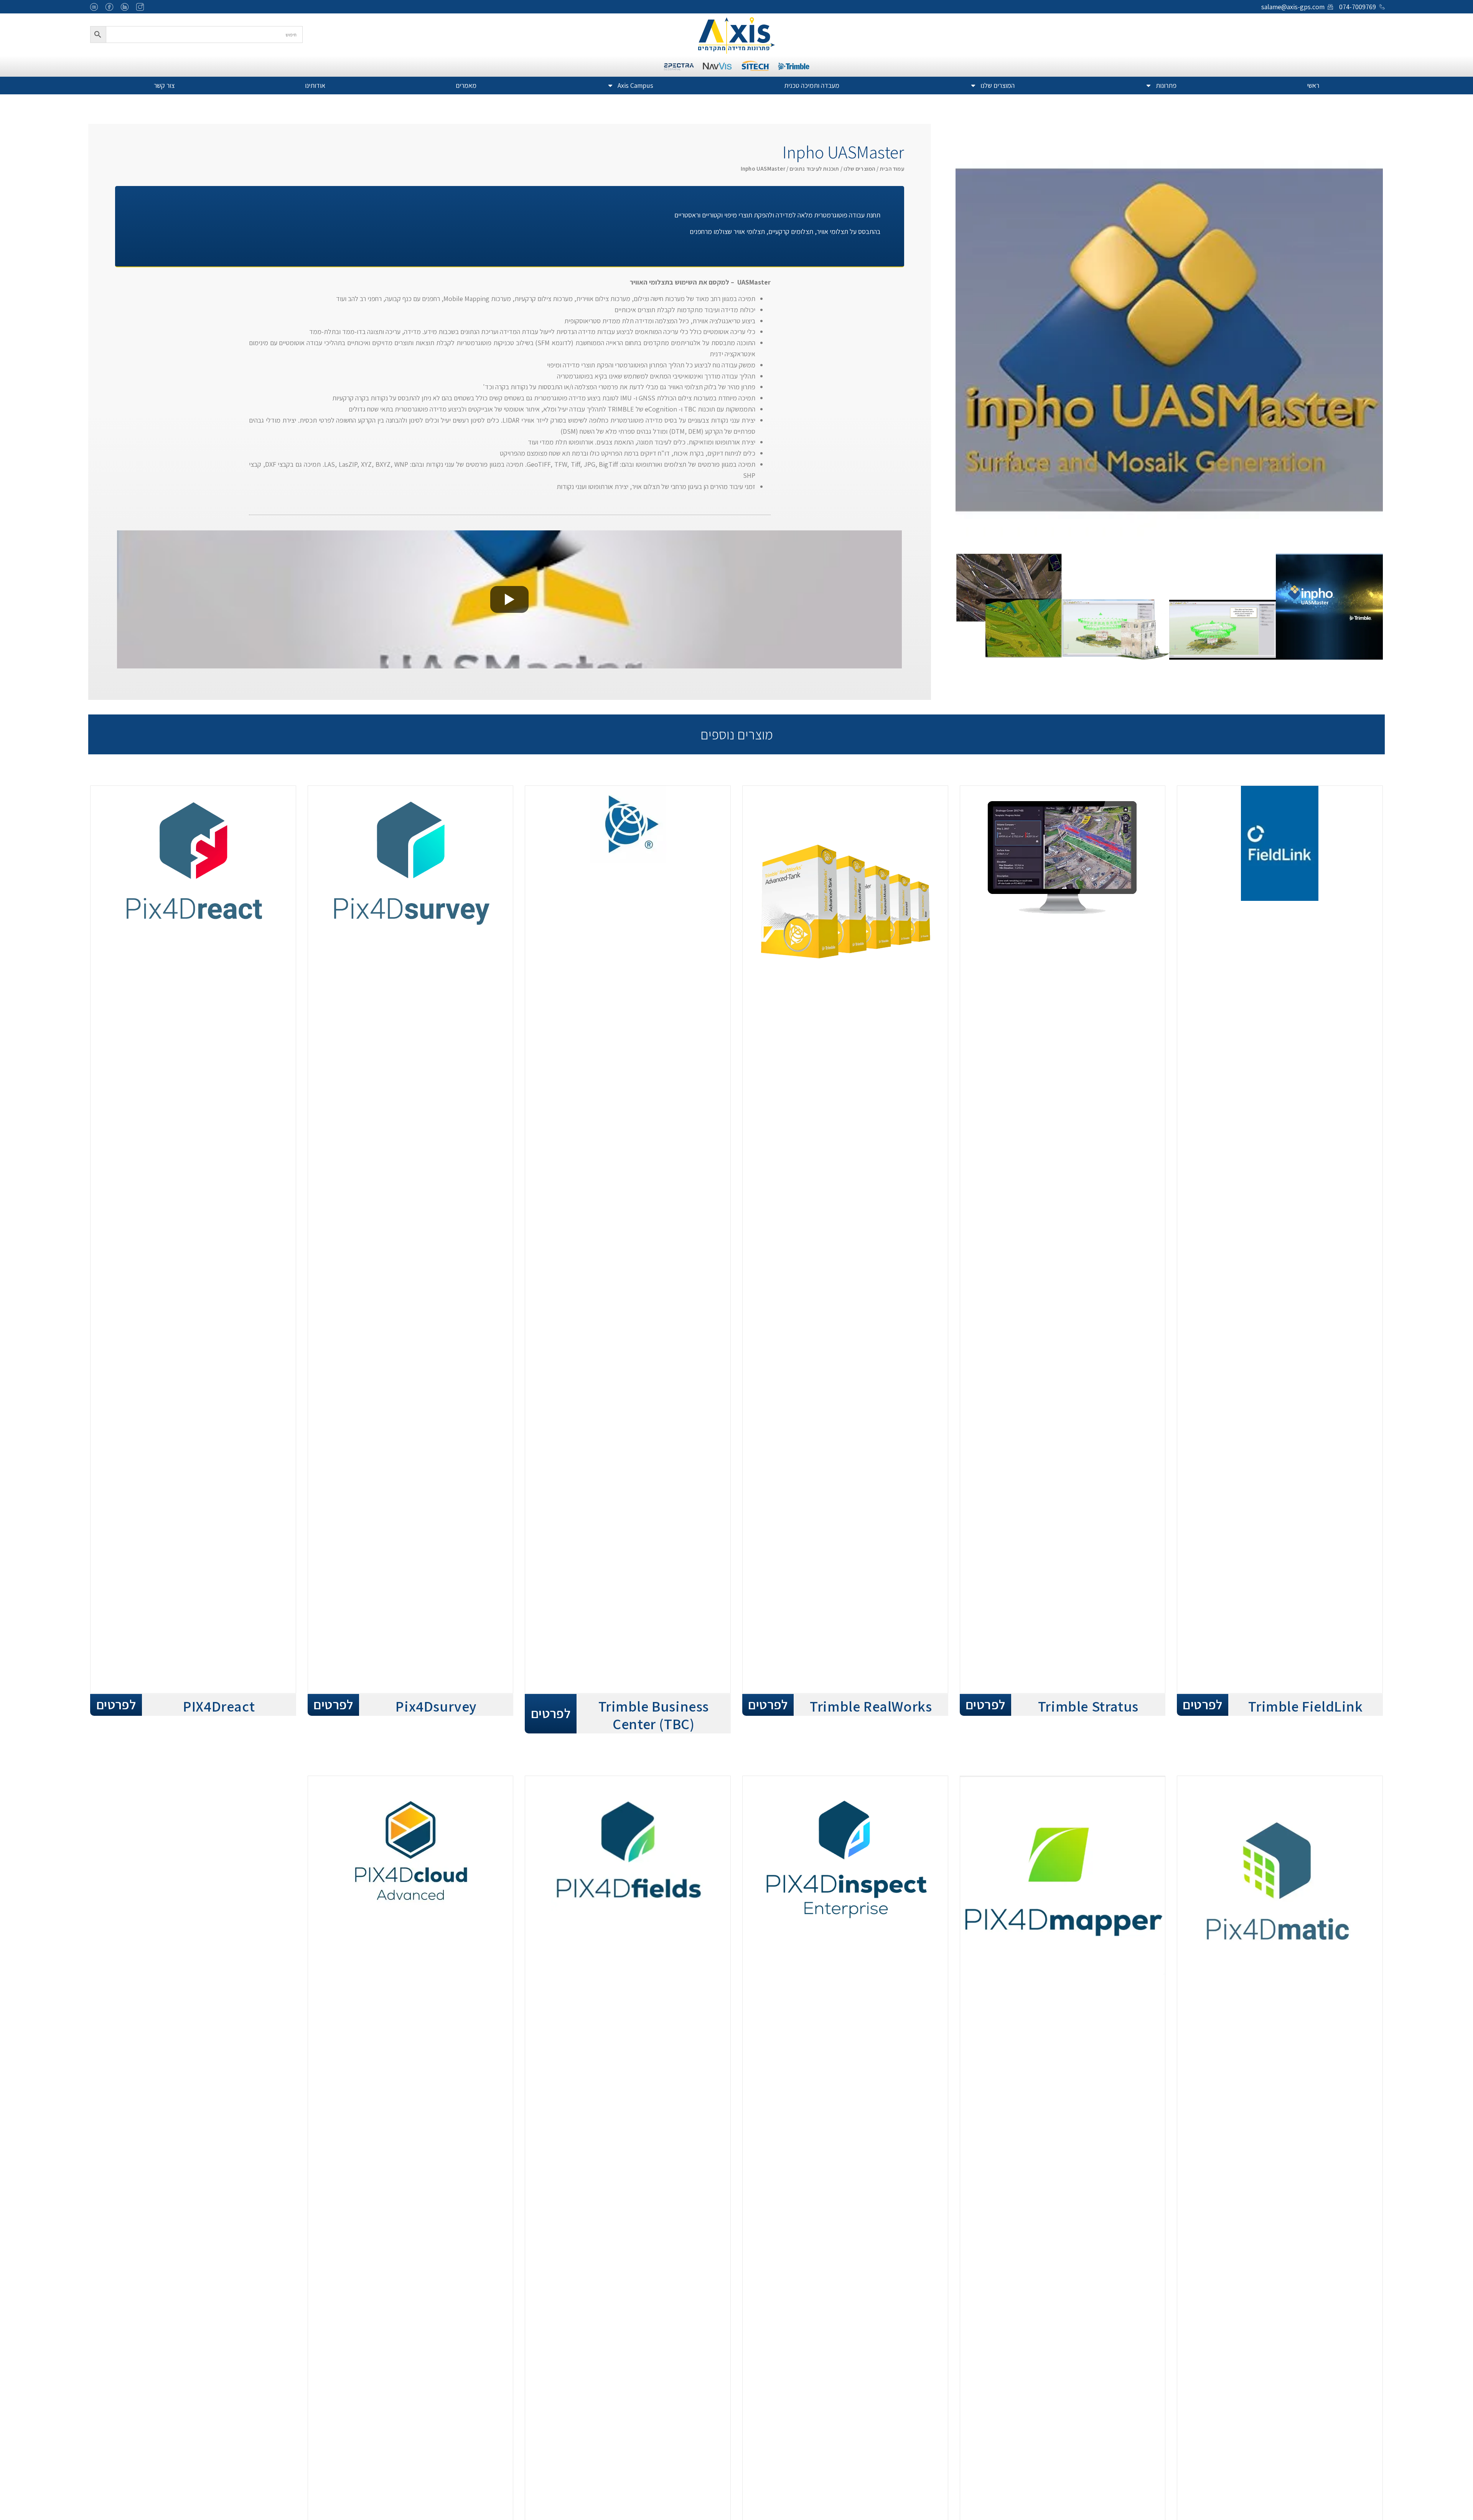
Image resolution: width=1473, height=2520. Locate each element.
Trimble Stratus (1088, 1706)
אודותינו (315, 85)
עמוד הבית (892, 169)
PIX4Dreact (219, 1706)
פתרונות (1166, 85)
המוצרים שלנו (998, 85)
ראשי (1313, 85)
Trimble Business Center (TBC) (654, 1715)
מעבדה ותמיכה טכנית (812, 85)
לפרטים (1202, 1704)
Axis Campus (635, 85)
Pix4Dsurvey (436, 1706)
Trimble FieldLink (1305, 1706)
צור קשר (164, 85)
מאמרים (466, 85)
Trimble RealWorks (871, 1706)
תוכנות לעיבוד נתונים (814, 169)
